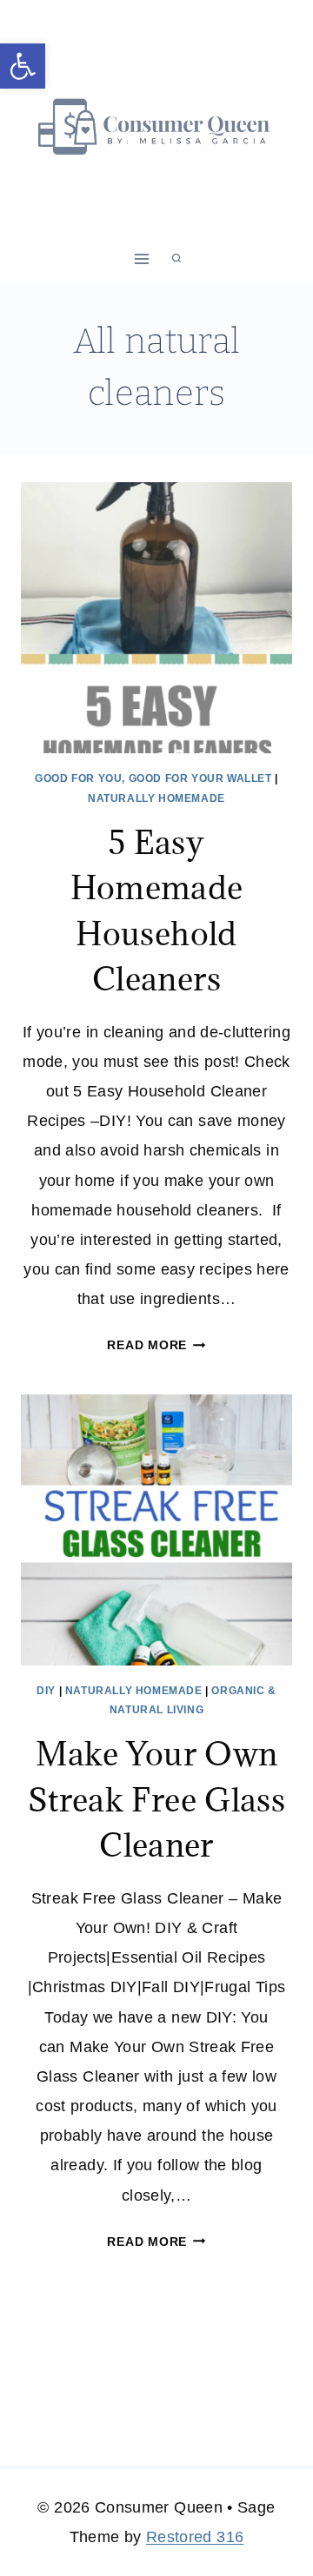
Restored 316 (195, 2537)
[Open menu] (142, 258)
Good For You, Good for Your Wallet (153, 778)
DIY (46, 1691)
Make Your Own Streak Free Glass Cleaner (156, 1799)
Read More (156, 1345)
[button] (23, 66)
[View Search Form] (176, 259)
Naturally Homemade (156, 798)
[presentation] (156, 618)
